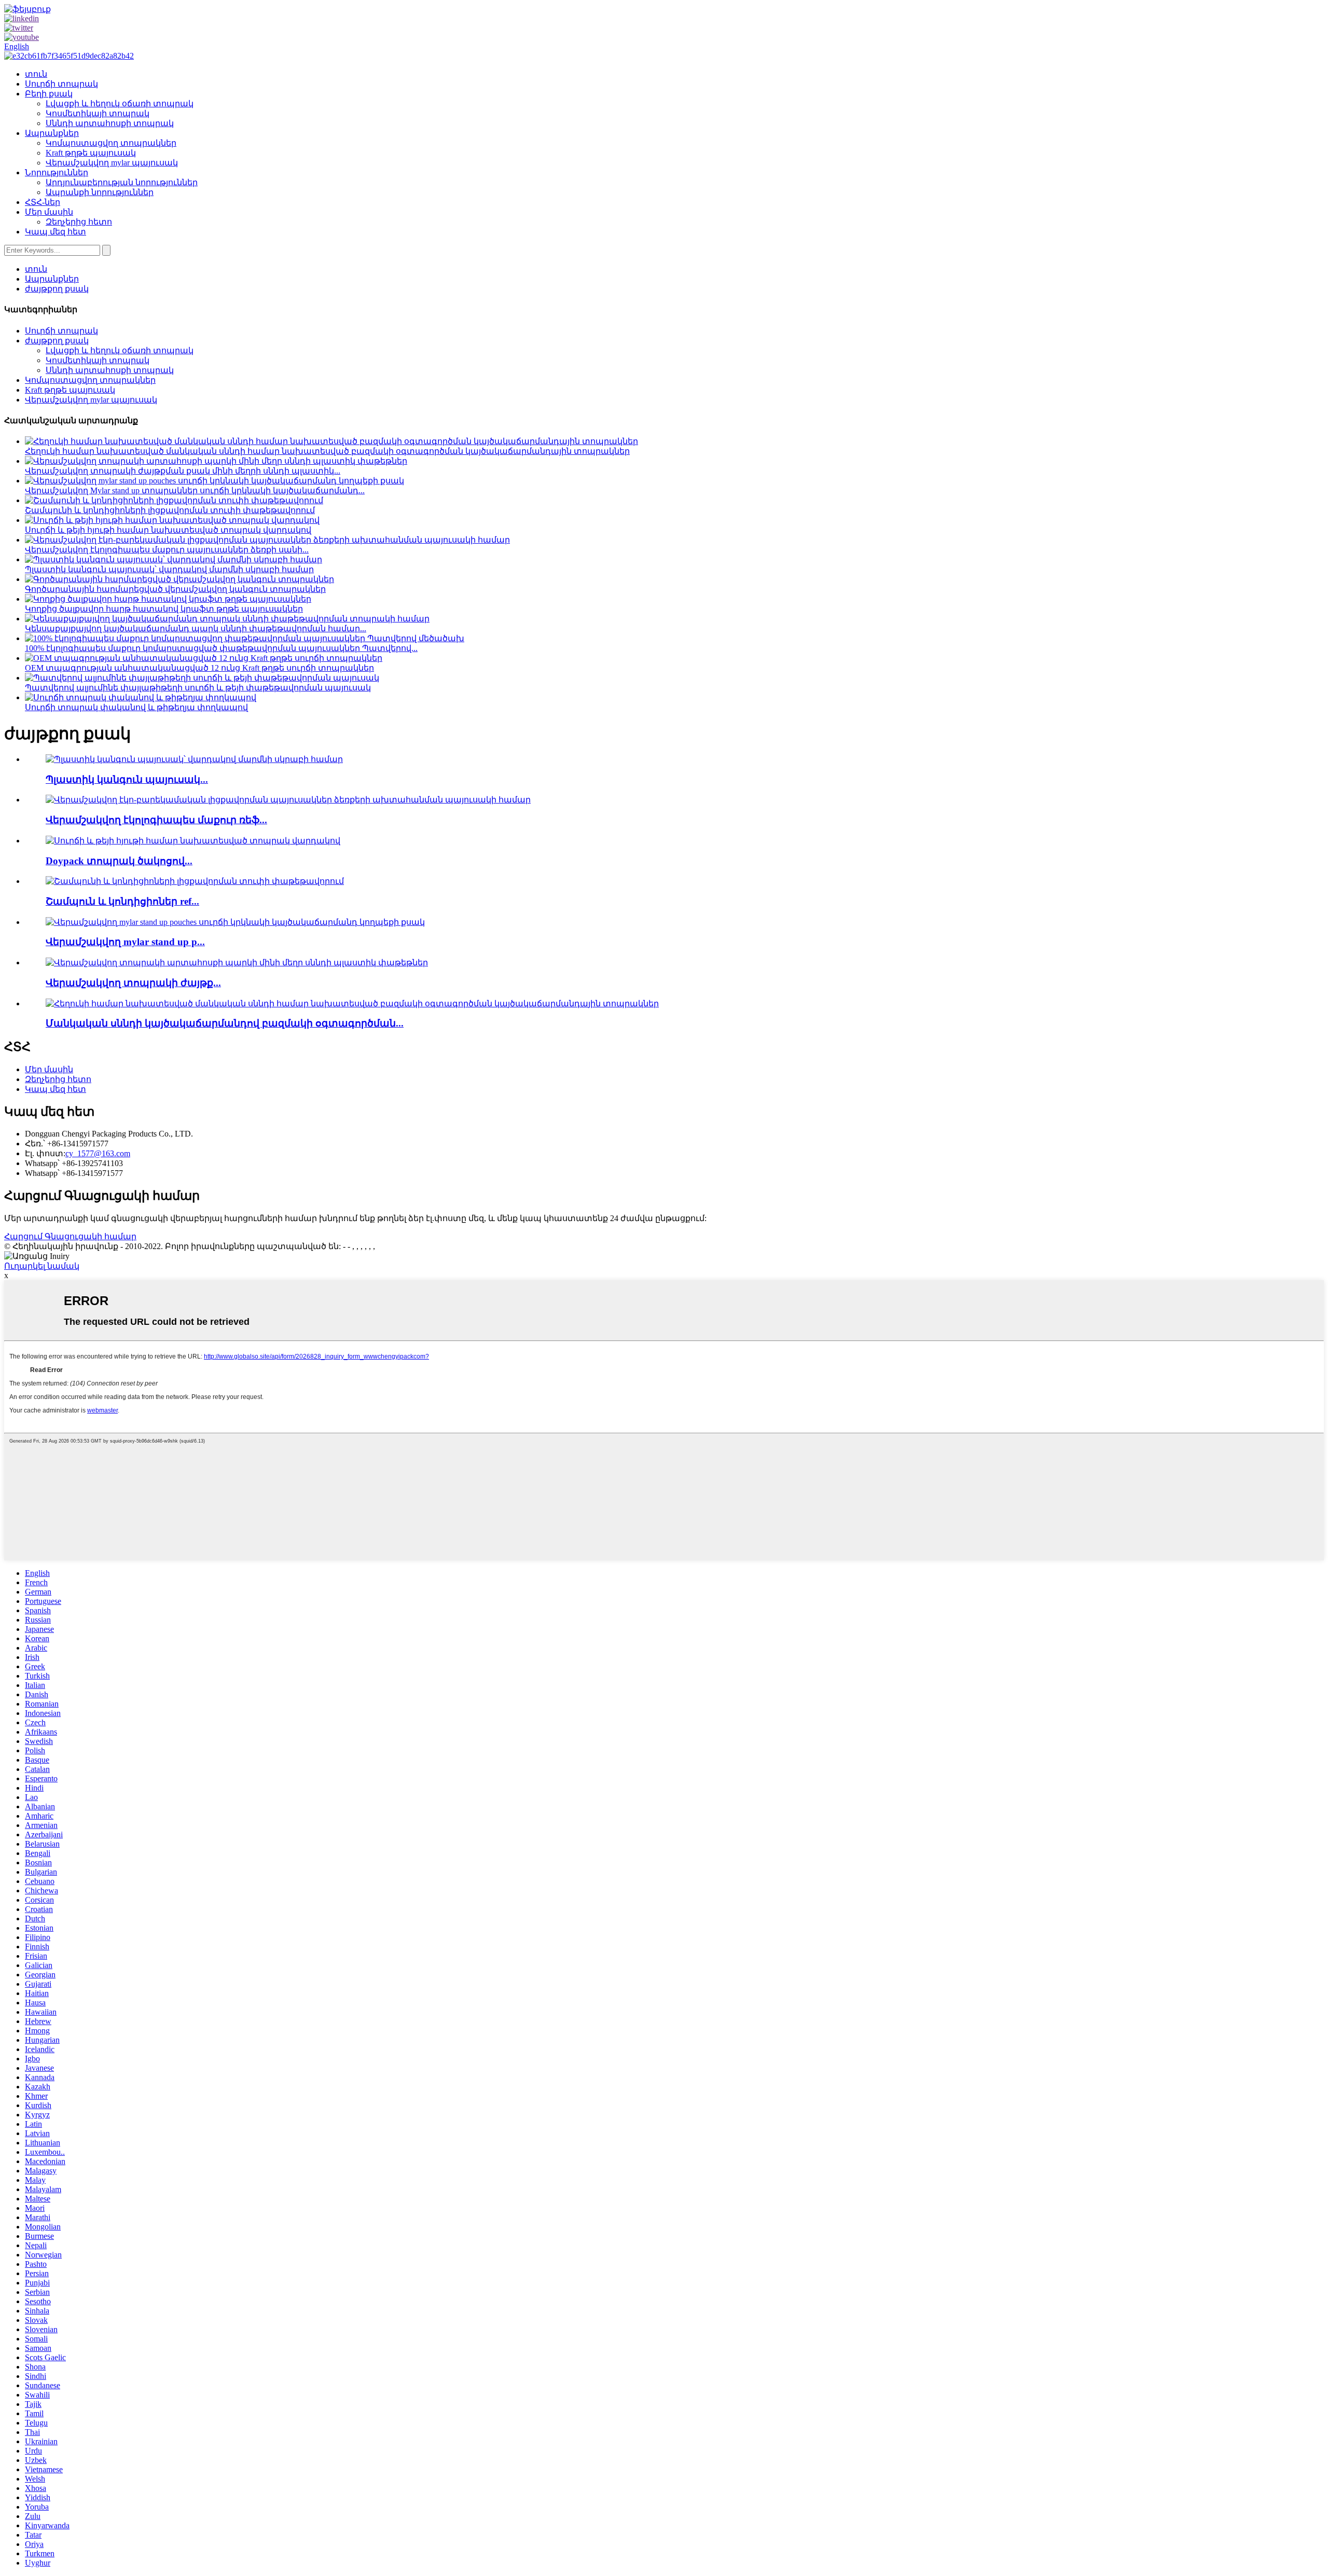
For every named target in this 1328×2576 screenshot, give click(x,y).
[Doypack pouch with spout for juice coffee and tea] (193, 841)
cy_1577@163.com (98, 1153)
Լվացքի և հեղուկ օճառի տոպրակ (120, 103)
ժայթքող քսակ (57, 289)
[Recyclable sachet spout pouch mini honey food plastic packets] (237, 962)
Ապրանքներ (52, 133)
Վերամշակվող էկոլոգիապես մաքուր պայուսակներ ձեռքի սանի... (167, 550)
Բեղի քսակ (49, 94)
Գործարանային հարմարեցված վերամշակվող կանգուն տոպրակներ (175, 589)
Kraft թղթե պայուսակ (91, 153)
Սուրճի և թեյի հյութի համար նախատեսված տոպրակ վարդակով (168, 530)
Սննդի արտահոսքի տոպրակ (110, 123)
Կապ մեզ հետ (56, 232)
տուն (36, 74)
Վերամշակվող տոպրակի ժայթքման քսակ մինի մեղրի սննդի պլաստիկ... (183, 471)
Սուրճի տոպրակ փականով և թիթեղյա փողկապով (136, 707)
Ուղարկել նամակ (42, 1266)
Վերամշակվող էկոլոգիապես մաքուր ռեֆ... (156, 820)
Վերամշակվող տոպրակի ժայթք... (133, 983)
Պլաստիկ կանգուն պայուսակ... (127, 779)
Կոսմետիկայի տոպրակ (98, 113)
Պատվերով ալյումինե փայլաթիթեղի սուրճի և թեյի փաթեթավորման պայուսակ (198, 688)
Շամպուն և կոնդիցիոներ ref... (122, 901)
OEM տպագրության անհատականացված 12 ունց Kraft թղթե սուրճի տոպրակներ (199, 668)
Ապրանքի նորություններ (100, 192)
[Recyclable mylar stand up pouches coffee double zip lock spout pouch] (235, 922)
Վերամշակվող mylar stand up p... (125, 942)
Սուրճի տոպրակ (61, 84)
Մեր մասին (49, 212)
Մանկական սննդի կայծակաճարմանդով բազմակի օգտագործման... (225, 1023)
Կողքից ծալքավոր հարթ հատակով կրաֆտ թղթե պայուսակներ (164, 609)
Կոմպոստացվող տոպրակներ (111, 143)
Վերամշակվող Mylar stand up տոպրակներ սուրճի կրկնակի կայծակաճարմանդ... (195, 490)
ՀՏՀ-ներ (43, 202)
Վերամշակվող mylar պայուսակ (112, 163)
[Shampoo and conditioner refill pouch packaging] (195, 881)
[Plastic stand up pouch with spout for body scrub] (194, 759)
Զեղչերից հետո (79, 222)
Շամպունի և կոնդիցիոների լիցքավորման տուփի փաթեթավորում (170, 510)
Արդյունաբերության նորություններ (122, 182)
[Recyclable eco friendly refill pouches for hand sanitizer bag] (288, 800)
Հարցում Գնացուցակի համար (70, 1236)
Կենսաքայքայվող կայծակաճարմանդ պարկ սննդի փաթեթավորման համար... (196, 628)
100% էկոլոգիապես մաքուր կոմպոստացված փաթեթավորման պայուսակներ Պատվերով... (221, 648)
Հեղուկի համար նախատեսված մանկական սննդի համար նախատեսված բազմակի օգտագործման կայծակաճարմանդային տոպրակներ (327, 451)
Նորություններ (57, 172)
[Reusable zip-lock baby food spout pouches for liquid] (352, 1003)
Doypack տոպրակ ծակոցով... (119, 861)
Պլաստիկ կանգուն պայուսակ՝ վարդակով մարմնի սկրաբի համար (169, 569)
